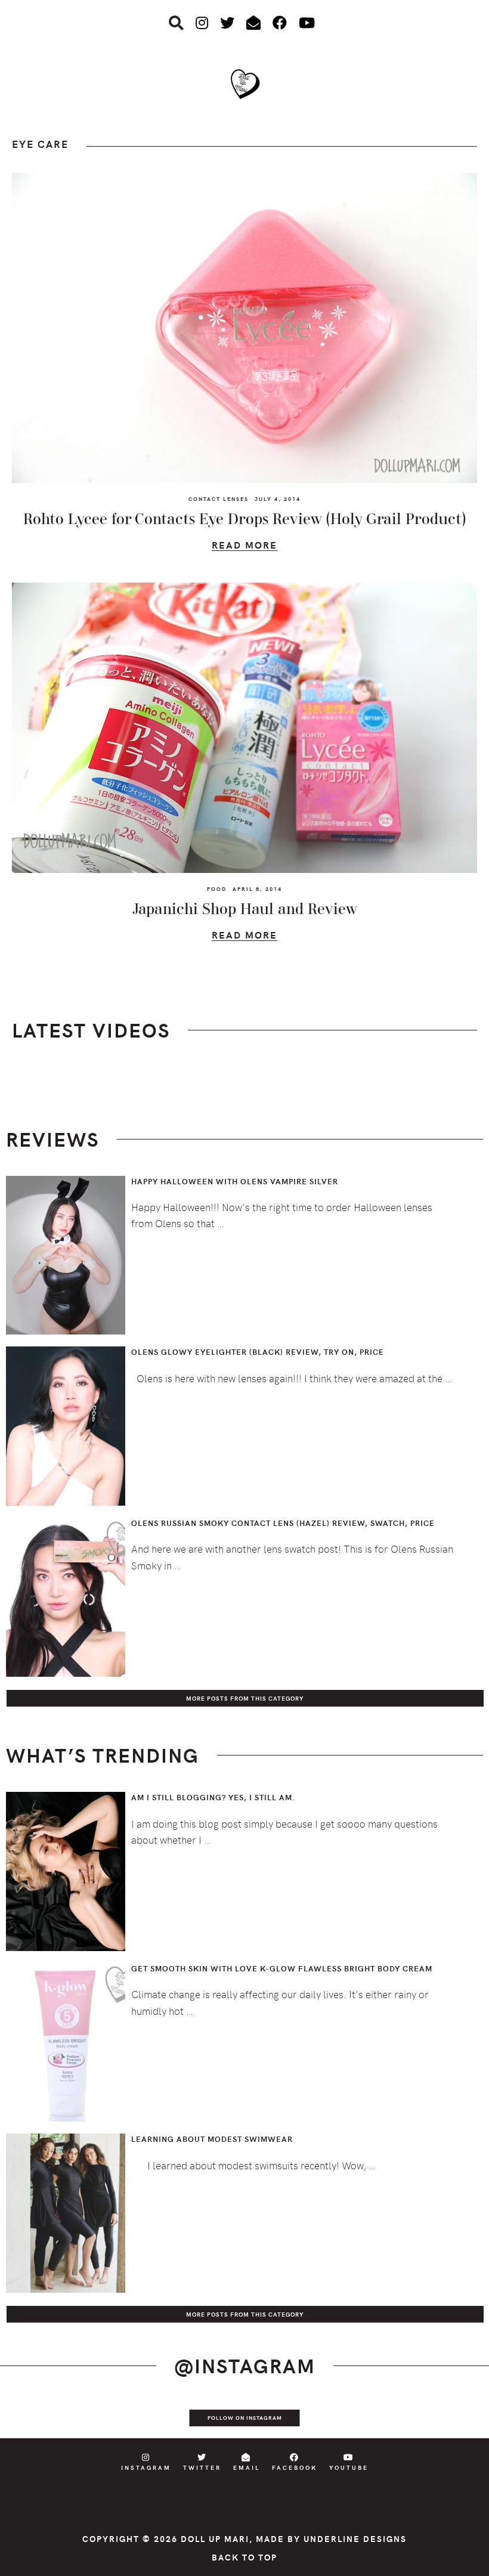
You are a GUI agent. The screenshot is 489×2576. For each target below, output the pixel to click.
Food (217, 888)
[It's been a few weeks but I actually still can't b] (416, 2417)
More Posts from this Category (245, 1698)
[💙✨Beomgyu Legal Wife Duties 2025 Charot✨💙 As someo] (24, 2417)
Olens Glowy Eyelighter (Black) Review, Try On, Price (258, 1352)
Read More (244, 547)
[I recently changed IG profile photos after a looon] (73, 2417)
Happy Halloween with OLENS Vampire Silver (235, 1181)
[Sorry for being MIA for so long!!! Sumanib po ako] (318, 2417)
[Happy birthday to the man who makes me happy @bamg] (122, 2417)
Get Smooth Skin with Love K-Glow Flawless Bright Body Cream (282, 1968)
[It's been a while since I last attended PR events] (171, 2417)
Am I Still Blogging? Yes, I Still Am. (213, 1797)
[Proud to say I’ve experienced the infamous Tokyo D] (465, 2417)
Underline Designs (355, 2539)
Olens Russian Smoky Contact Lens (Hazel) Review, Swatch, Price (283, 1523)
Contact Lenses (219, 499)
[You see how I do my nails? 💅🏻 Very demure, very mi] (367, 2417)
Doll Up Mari (215, 2539)
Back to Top (244, 2557)
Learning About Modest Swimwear (212, 2139)
